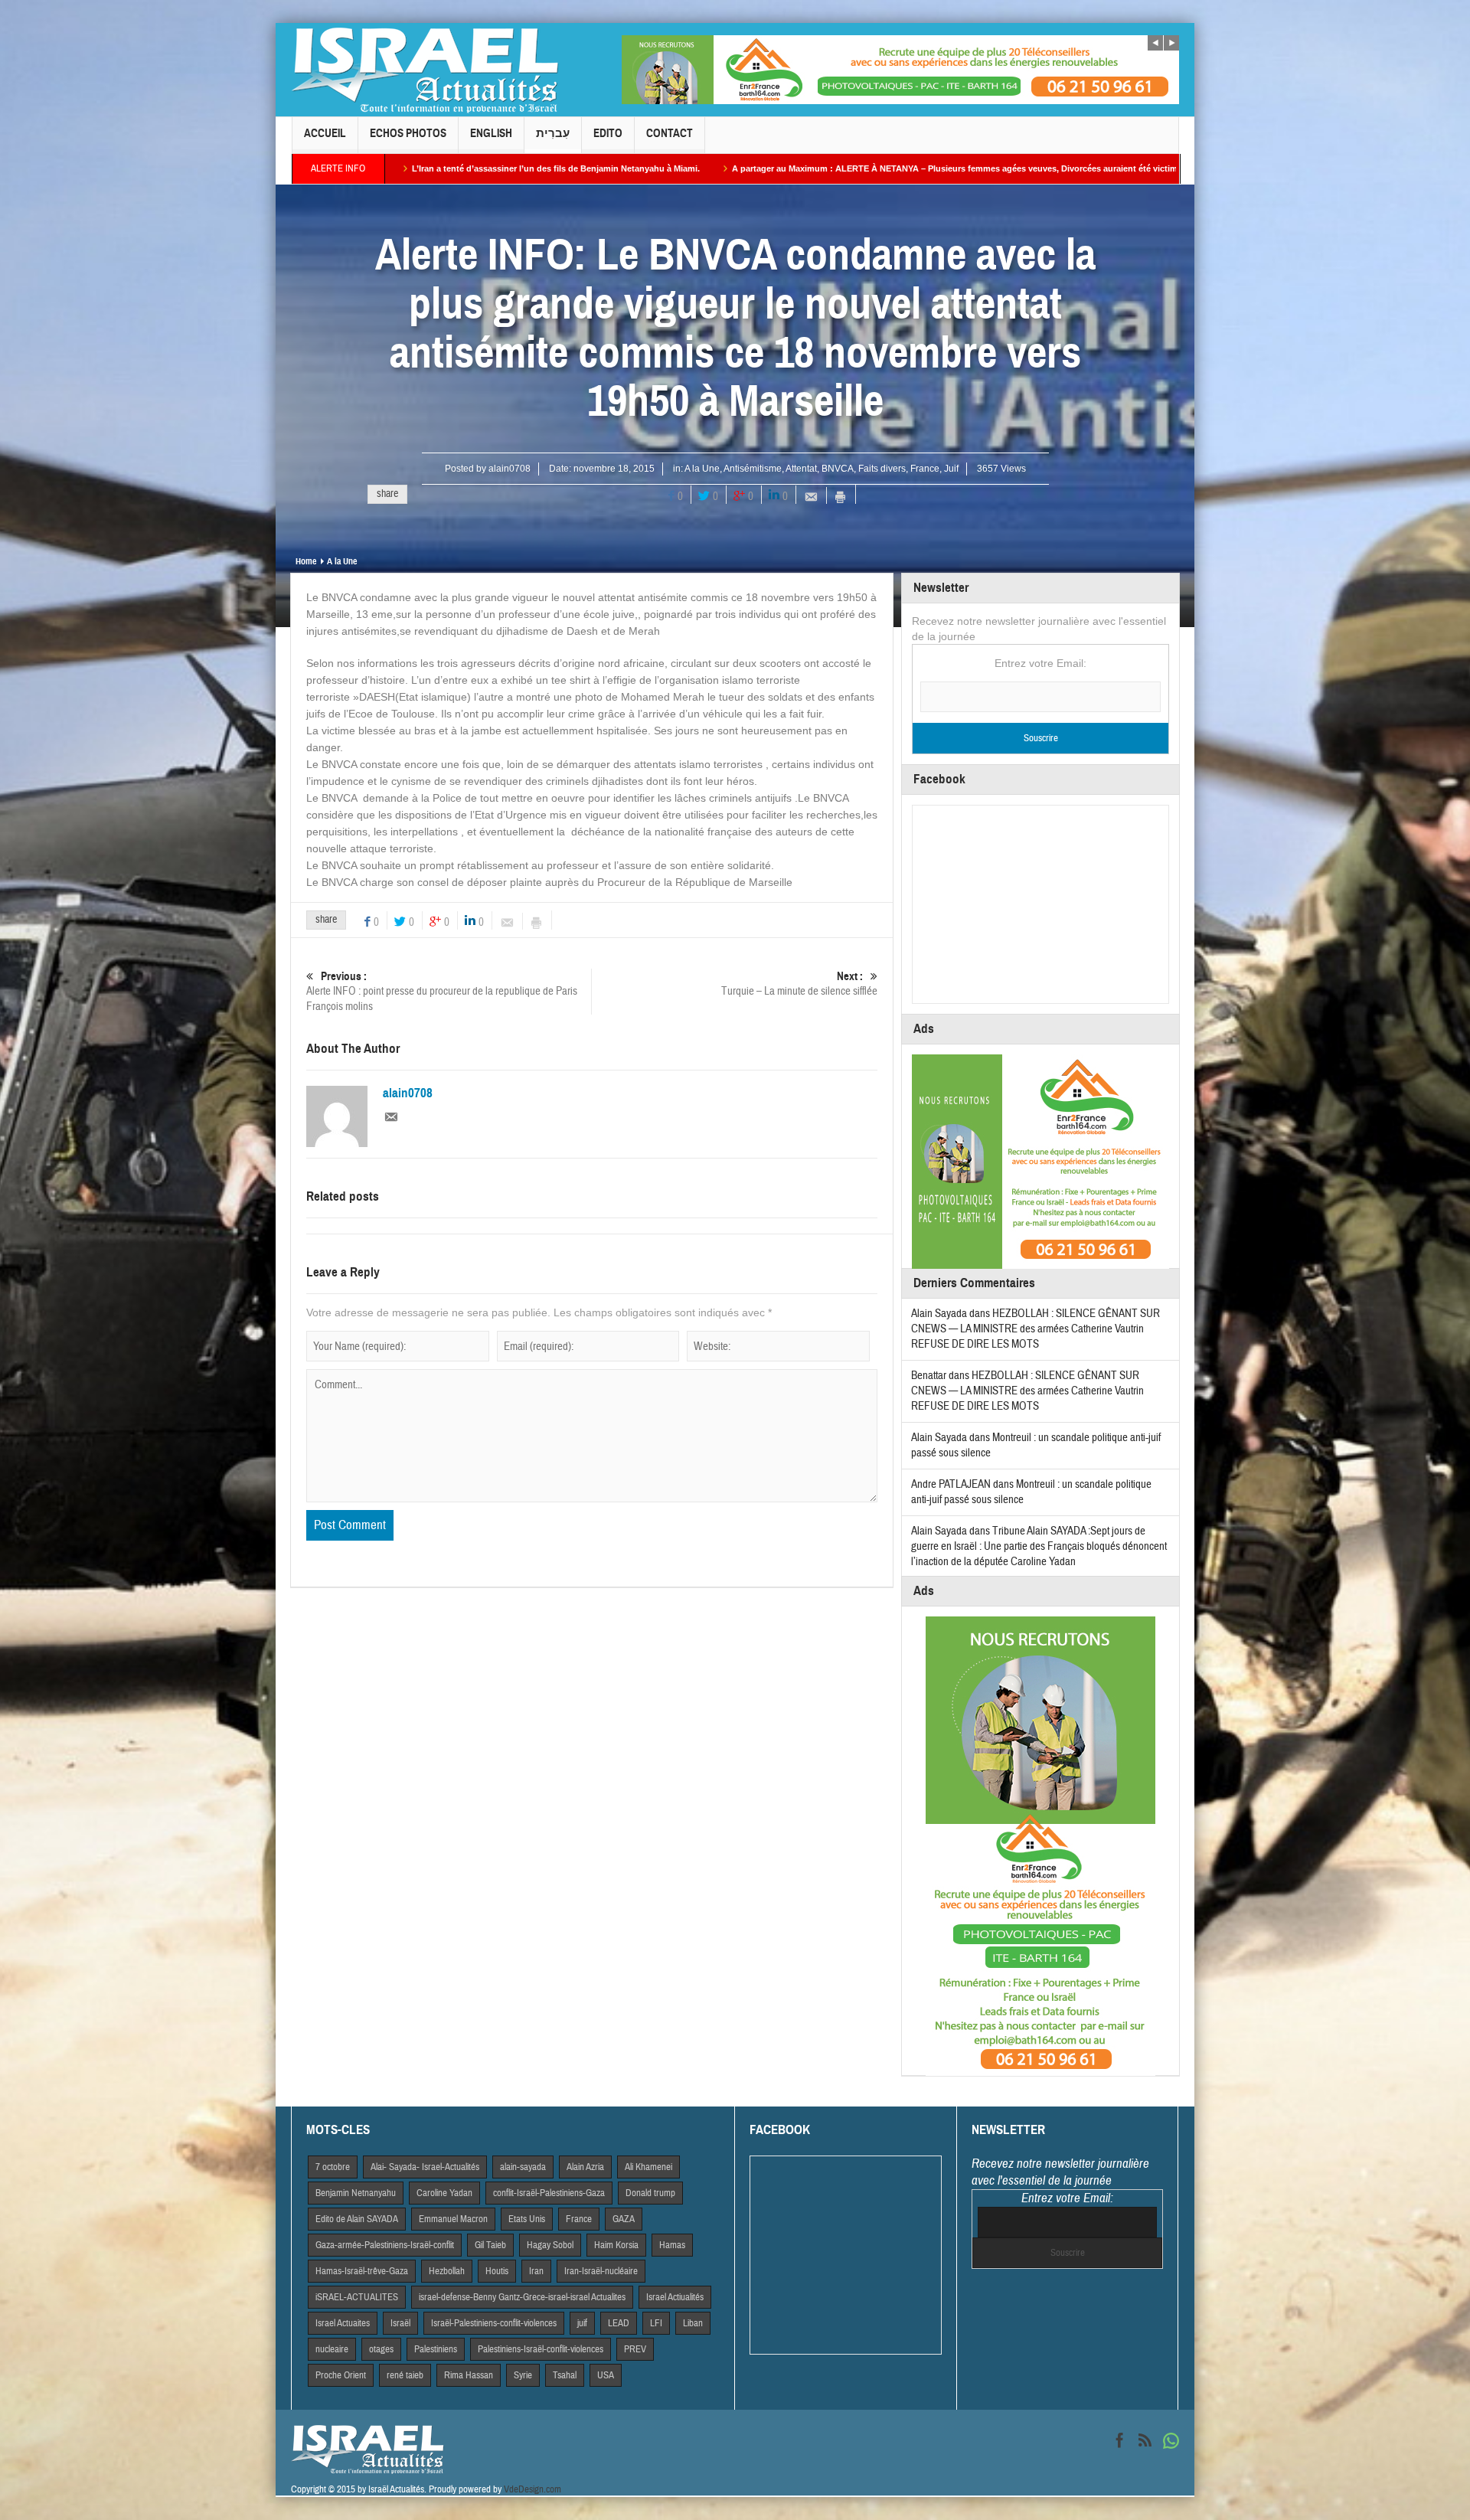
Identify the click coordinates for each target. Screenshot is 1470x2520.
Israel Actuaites (343, 2323)
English (491, 133)
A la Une (702, 469)
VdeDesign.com (532, 2489)
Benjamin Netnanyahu (356, 2193)
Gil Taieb (490, 2245)
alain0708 (510, 469)
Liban (693, 2323)
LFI (656, 2323)
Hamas (672, 2245)
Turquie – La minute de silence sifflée (799, 984)
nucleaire (332, 2349)
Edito (608, 133)
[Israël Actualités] (425, 70)
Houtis (497, 2271)
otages (381, 2349)
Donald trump (650, 2193)
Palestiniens (436, 2349)
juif (582, 2323)
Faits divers (882, 469)
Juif (951, 469)
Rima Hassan (469, 2375)
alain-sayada (523, 2167)
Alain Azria (585, 2167)
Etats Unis (527, 2219)
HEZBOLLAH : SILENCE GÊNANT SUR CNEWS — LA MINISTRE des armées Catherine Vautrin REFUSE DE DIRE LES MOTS (1036, 1329)
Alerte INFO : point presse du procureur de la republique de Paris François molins (442, 992)
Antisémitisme (753, 469)
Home (306, 561)
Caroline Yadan (444, 2193)
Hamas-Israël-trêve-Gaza (362, 2271)
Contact (670, 133)
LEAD (619, 2323)
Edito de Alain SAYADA (357, 2219)
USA (606, 2375)
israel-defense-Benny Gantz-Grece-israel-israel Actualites (522, 2297)
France (925, 469)
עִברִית (553, 133)
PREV (635, 2349)
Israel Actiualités (675, 2297)
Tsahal (565, 2375)
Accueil (325, 133)
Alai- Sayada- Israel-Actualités (425, 2167)
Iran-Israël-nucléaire (601, 2271)
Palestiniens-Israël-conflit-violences (541, 2349)
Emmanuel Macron (453, 2219)
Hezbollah (447, 2271)
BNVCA (838, 469)
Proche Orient (341, 2375)
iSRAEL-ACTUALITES (357, 2297)
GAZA (624, 2219)
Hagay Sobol (550, 2245)
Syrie (523, 2375)
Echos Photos (408, 133)
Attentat (801, 469)
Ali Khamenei (648, 2167)
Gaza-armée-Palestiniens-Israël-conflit (385, 2245)
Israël (400, 2323)
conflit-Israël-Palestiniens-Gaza (549, 2193)
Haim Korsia (616, 2245)
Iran (536, 2271)
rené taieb (405, 2375)
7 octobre (333, 2167)
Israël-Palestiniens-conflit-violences (494, 2323)
